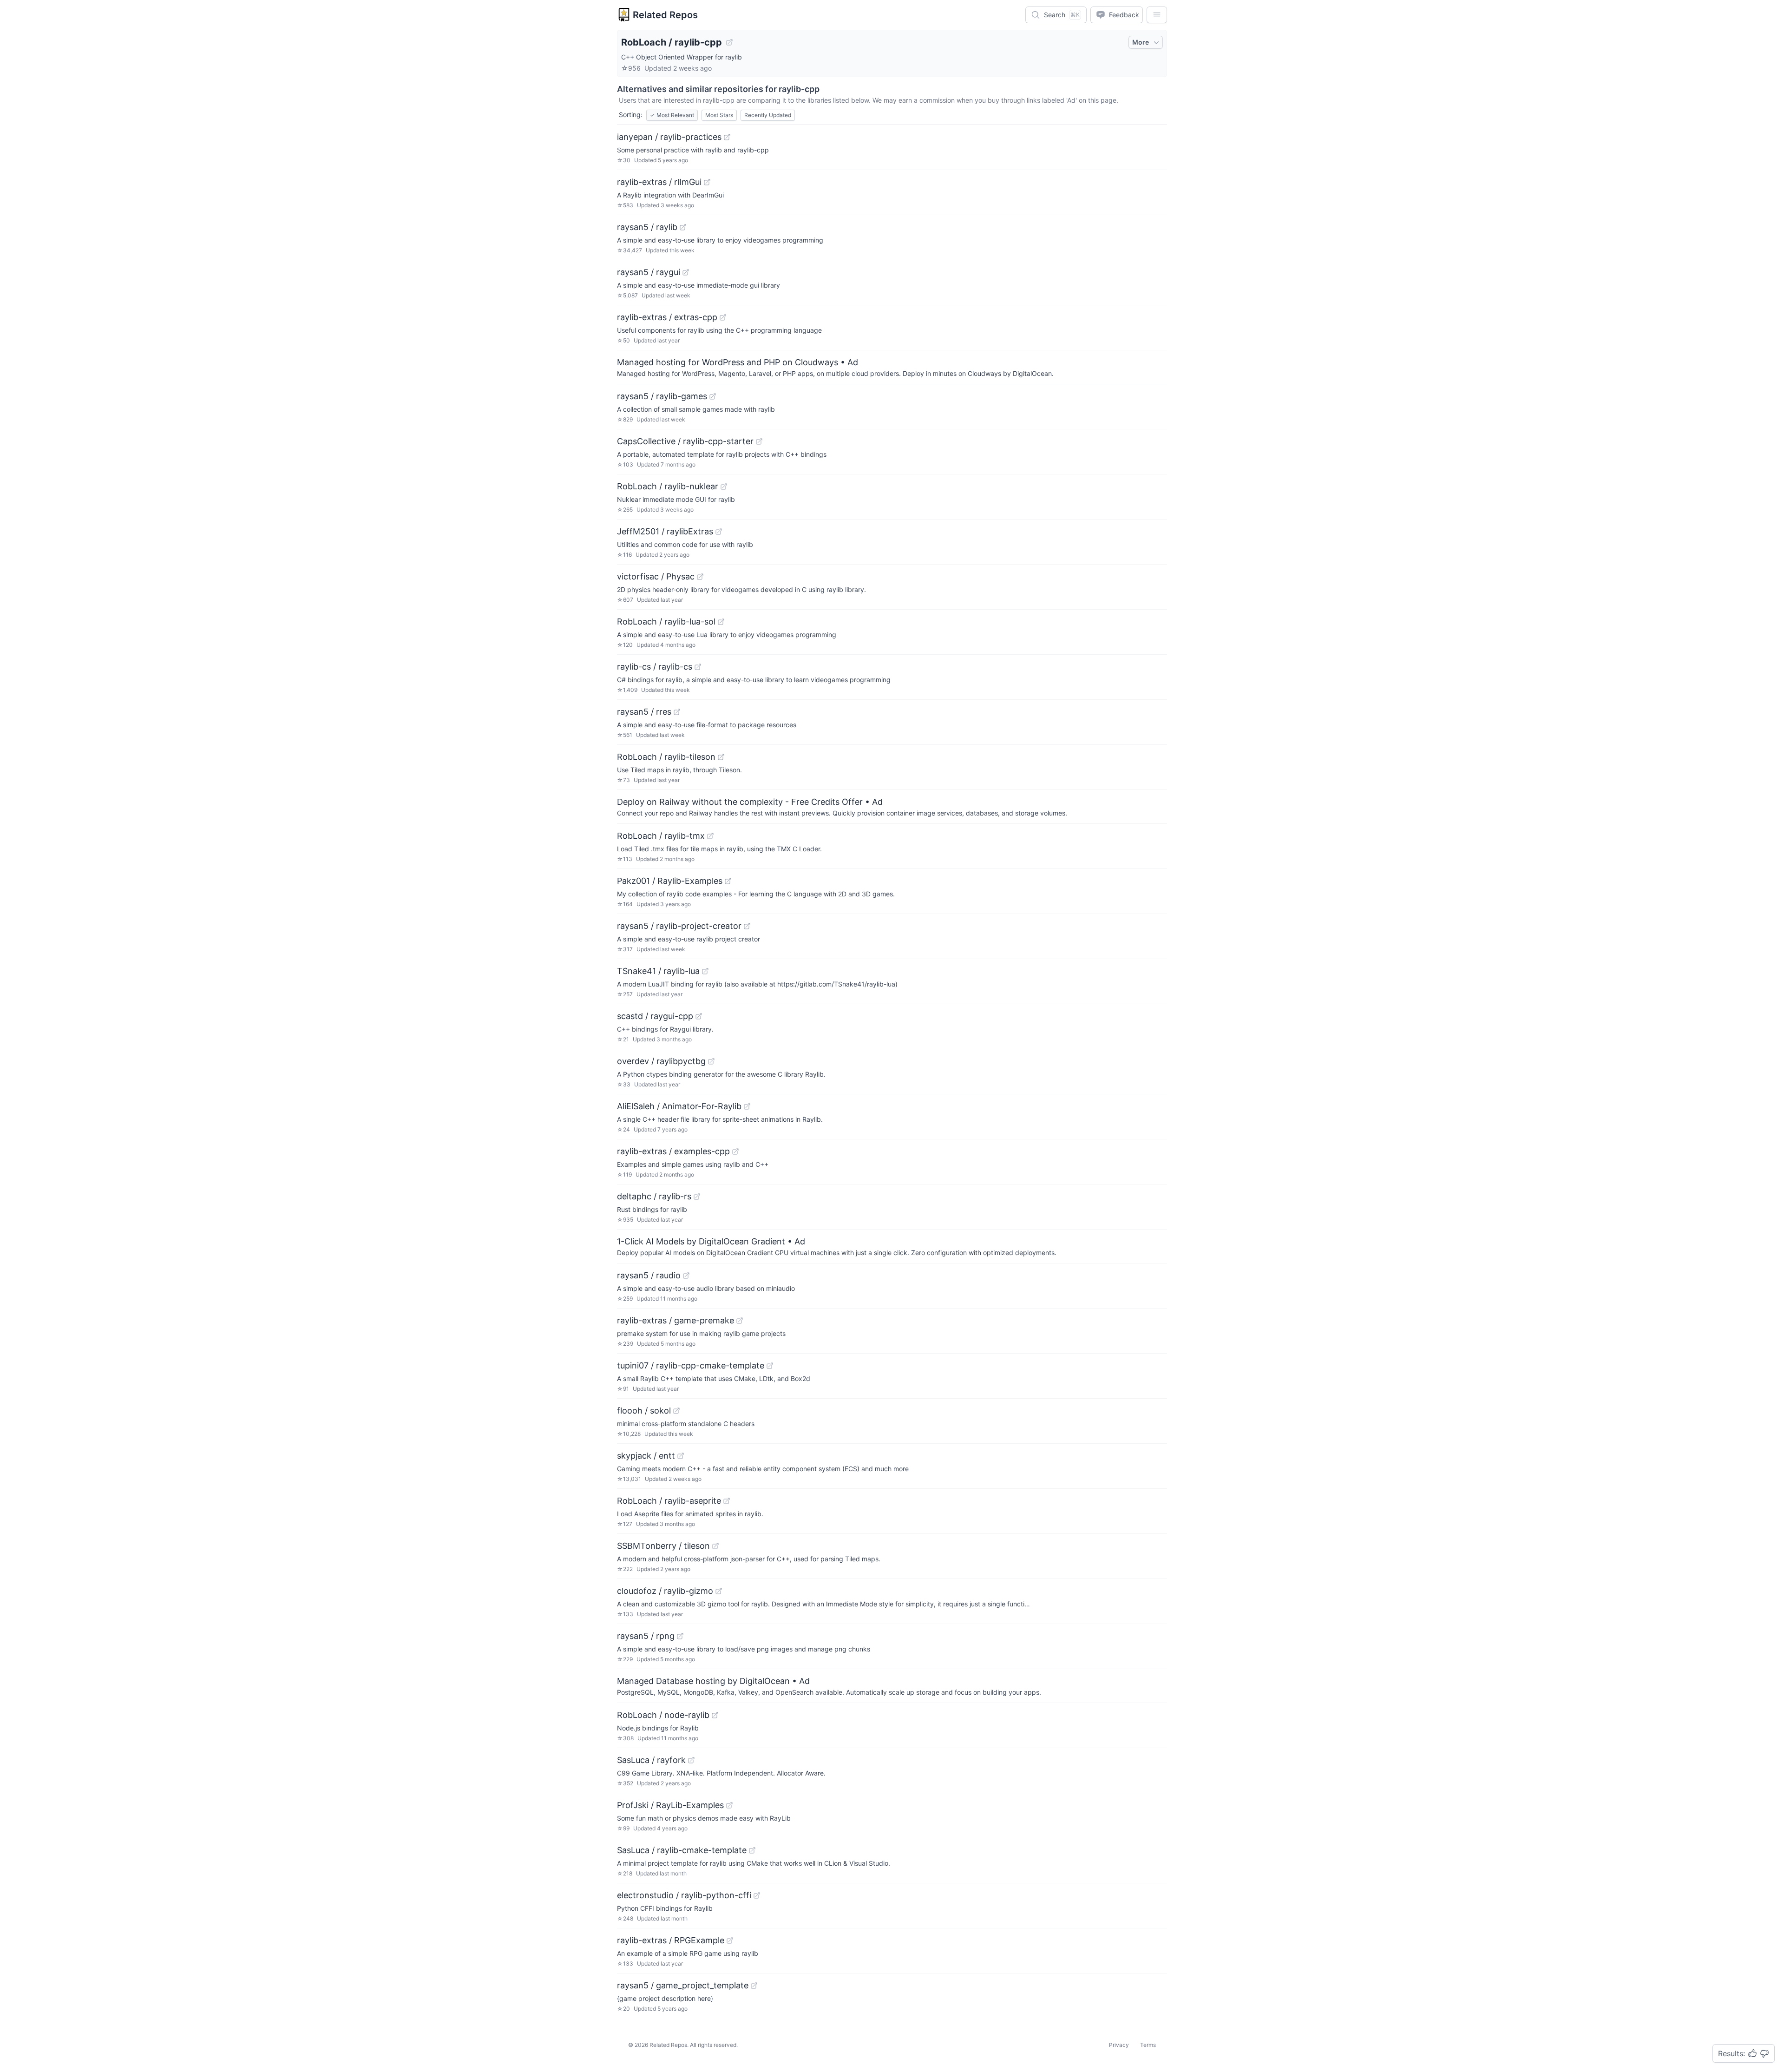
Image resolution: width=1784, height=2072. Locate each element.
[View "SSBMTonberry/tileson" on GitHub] (715, 1546)
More (1141, 42)
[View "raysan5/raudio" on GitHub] (686, 1276)
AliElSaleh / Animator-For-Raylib (679, 1106)
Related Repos (665, 15)
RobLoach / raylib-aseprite (669, 1501)
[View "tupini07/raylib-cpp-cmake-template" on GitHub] (770, 1366)
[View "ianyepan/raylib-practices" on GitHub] (727, 137)
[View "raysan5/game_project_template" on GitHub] (754, 1986)
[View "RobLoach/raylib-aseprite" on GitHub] (727, 1501)
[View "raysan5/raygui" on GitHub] (686, 272)
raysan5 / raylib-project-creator (679, 926)
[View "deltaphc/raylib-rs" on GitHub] (697, 1197)
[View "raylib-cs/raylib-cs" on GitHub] (698, 667)
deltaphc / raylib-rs (654, 1196)
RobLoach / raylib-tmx (661, 836)
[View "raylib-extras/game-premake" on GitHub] (740, 1321)
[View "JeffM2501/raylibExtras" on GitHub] (719, 532)
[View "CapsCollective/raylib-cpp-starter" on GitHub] (759, 441)
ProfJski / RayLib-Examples (670, 1805)
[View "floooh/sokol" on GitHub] (676, 1411)
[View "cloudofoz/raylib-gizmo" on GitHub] (719, 1591)
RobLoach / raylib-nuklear (668, 486)
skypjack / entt (646, 1456)
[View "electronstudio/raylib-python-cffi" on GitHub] (757, 1895)
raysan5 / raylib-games (662, 396)
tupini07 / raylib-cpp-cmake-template (691, 1365)
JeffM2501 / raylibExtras (665, 531)
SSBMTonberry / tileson (663, 1546)
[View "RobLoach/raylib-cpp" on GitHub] (729, 42)
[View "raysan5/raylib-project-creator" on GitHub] (747, 926)
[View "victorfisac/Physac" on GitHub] (700, 577)
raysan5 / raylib (647, 227)
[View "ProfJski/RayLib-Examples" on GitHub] (729, 1805)
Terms (1148, 2045)
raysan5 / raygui (649, 272)
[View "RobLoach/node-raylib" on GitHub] (715, 1715)
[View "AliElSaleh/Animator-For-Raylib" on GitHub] (747, 1106)
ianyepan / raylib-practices (669, 137)
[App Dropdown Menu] (1157, 15)
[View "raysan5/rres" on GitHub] (677, 712)
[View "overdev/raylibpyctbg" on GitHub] (711, 1061)
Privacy (1119, 2045)
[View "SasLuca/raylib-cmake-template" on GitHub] (752, 1850)
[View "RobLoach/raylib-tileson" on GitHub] (721, 757)
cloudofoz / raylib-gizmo (665, 1591)
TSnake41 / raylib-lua (658, 971)
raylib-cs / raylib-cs (655, 667)
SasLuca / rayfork (651, 1760)
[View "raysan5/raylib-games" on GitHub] (713, 396)
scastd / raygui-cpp (655, 1016)
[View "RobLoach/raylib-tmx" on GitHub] (710, 836)
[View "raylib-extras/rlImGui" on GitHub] (707, 182)
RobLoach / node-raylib (663, 1715)
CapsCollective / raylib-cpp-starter (685, 441)
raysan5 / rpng (646, 1636)
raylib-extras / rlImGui (659, 182)
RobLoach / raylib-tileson (666, 757)
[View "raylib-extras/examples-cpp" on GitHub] (735, 1151)
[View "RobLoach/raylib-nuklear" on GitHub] (724, 487)
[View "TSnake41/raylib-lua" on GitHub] (705, 971)
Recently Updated (768, 115)
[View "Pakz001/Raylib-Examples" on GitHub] (728, 881)
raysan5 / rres (644, 712)
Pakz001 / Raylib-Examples (670, 881)
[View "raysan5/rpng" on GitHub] (680, 1636)
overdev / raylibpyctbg (661, 1061)
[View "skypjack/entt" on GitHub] (681, 1456)
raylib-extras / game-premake (676, 1320)
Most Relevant (672, 115)
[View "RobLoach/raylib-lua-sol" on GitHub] (721, 622)
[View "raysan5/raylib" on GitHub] (683, 227)
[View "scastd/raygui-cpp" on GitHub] (699, 1016)
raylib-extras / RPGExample (671, 1940)
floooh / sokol (644, 1411)
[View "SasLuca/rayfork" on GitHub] (691, 1760)
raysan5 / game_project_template (683, 1985)
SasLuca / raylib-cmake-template (682, 1850)
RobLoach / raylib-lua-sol (666, 622)
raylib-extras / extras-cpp (667, 317)
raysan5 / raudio (649, 1275)
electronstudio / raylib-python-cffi (684, 1895)
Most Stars (719, 115)
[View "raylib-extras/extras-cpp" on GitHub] (723, 317)
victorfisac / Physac (656, 576)
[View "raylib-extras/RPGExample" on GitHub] (730, 1940)
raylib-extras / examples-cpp (673, 1151)
